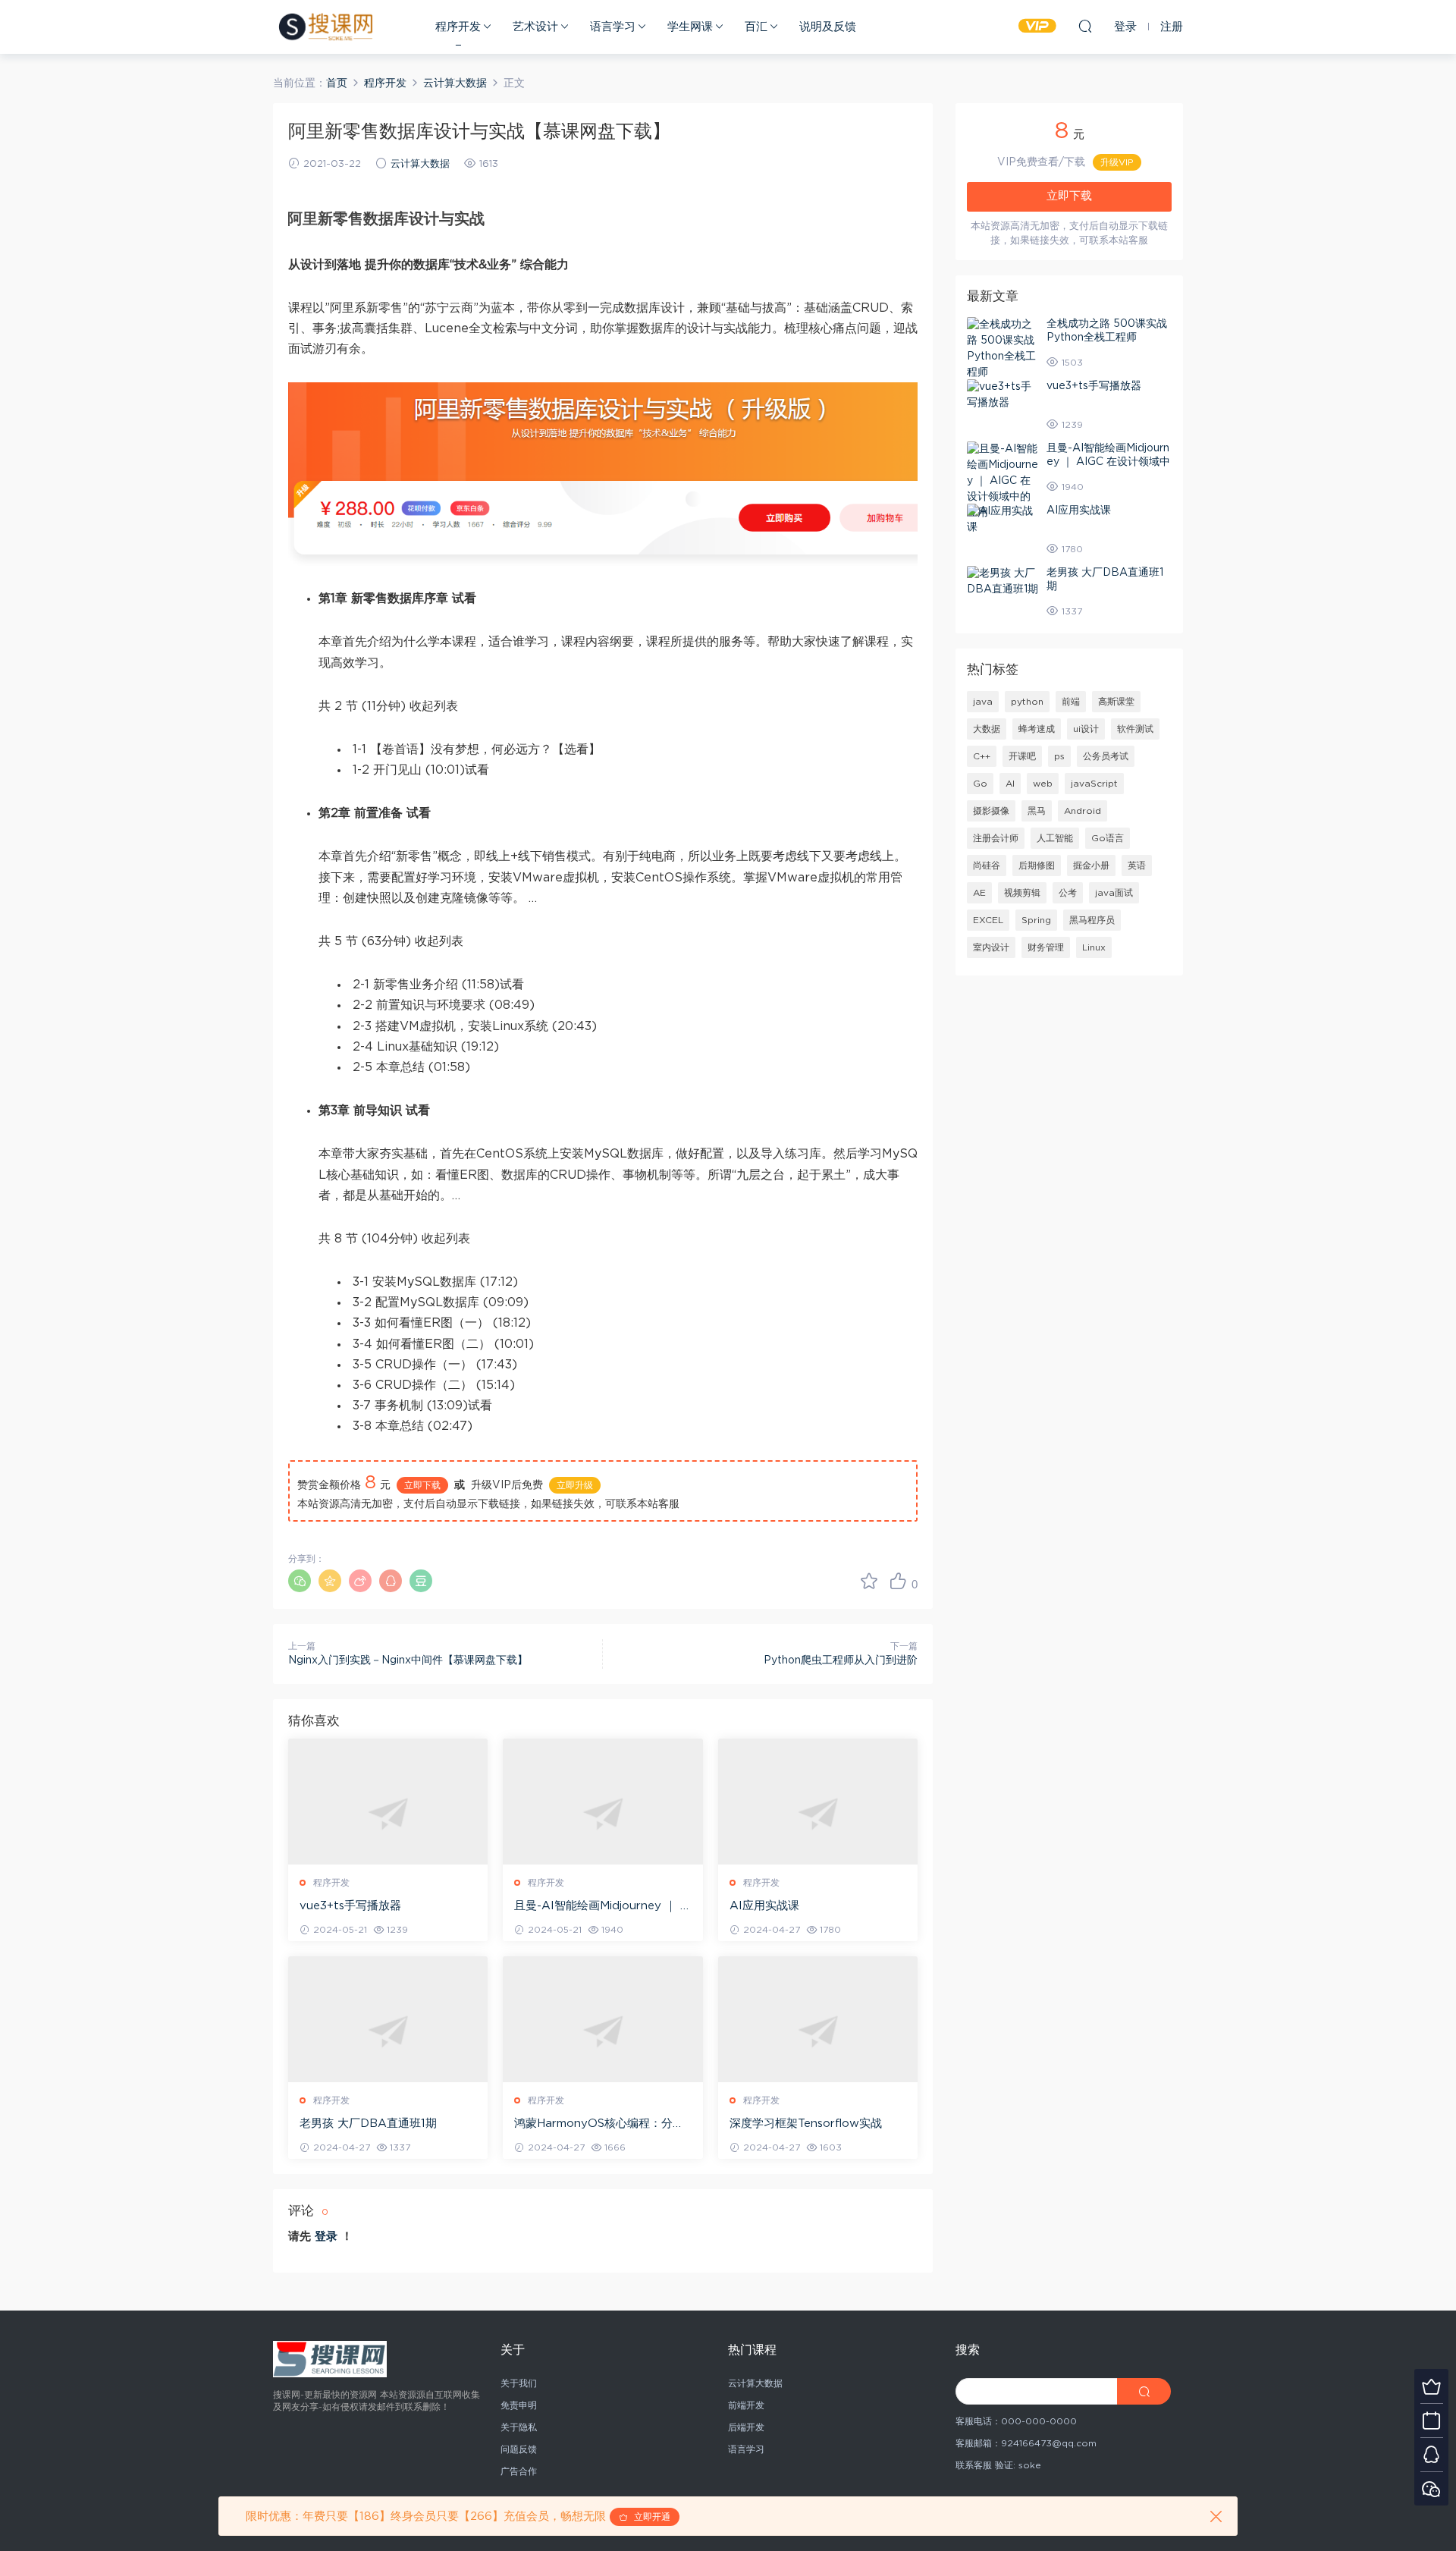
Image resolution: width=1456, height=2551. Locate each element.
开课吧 (1022, 756)
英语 (1137, 866)
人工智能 (1055, 838)
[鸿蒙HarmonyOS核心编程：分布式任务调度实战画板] (602, 2031)
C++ (982, 756)
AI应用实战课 (764, 1906)
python (1027, 702)
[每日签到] (1431, 2420)
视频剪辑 (1022, 893)
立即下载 (422, 1485)
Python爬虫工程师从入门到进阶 (841, 1660)
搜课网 (326, 27)
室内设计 (991, 947)
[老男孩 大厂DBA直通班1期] (388, 2031)
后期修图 (1037, 866)
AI (1010, 784)
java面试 (1114, 893)
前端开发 (746, 2405)
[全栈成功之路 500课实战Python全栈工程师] (1003, 349)
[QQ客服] (1431, 2454)
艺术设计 (535, 27)
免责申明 (519, 2405)
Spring (1036, 920)
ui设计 (1086, 729)
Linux (1094, 947)
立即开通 (649, 2517)
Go (980, 784)
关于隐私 (519, 2427)
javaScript (1094, 784)
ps (1059, 756)
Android (1083, 811)
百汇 (756, 27)
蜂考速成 (1037, 729)
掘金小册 (1091, 866)
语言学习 (613, 27)
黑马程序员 (1092, 920)
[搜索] (1085, 26)
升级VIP (1117, 162)
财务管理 (1046, 947)
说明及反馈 (828, 27)
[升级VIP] (1431, 2386)
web (1043, 784)
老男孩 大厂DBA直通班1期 (368, 2124)
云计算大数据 (420, 164)
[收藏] (869, 1581)
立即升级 (575, 1485)
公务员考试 (1106, 756)
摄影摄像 (991, 811)
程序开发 (458, 27)
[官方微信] (1431, 2488)
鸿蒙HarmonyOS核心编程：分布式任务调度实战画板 (599, 2125)
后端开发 (746, 2427)
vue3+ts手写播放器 (350, 1906)
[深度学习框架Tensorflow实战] (818, 2031)
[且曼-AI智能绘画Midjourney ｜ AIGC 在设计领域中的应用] (602, 1813)
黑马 (1037, 811)
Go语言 (1108, 838)
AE (979, 893)
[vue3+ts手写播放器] (388, 1813)
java (983, 702)
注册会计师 (996, 838)
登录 (326, 2237)
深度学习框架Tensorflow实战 (806, 2124)
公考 (1068, 893)
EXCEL (988, 920)
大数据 (987, 729)
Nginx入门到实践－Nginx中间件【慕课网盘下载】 (408, 1660)
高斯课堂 (1116, 702)
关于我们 (519, 2383)
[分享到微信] (300, 1581)
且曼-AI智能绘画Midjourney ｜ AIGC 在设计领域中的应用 (602, 1907)
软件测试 (1135, 729)
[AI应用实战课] (818, 1813)
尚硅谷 (987, 866)
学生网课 (690, 27)
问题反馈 (519, 2449)
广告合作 (519, 2471)
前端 (1071, 702)
